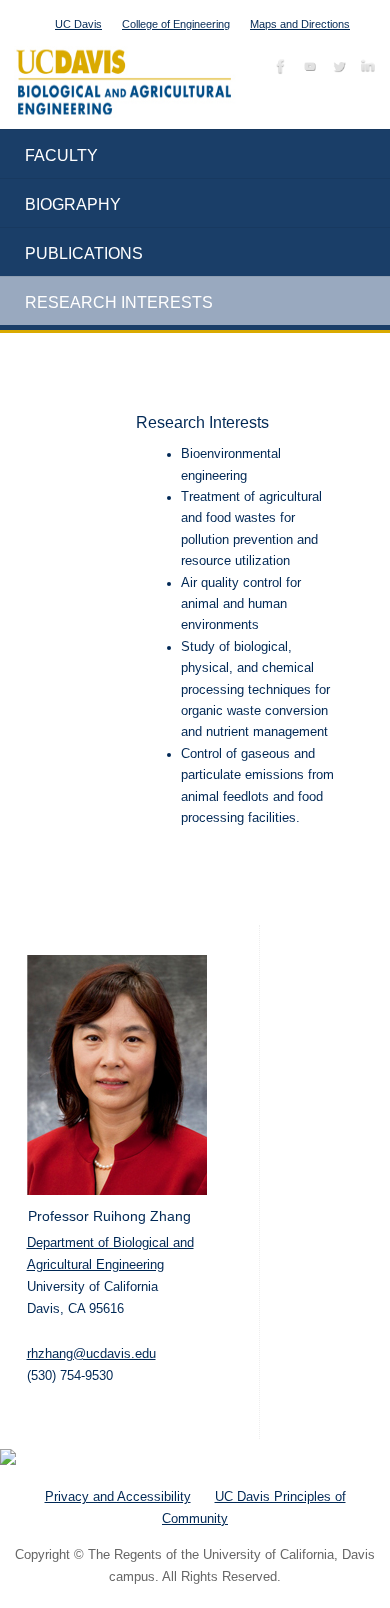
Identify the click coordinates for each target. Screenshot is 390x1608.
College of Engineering (176, 24)
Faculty (61, 155)
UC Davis (78, 24)
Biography (73, 204)
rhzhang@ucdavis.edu (91, 1353)
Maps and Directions (300, 24)
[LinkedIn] (365, 69)
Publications (84, 253)
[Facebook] (278, 69)
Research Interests (119, 302)
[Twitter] (336, 69)
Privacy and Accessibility (118, 1497)
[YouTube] (307, 69)
